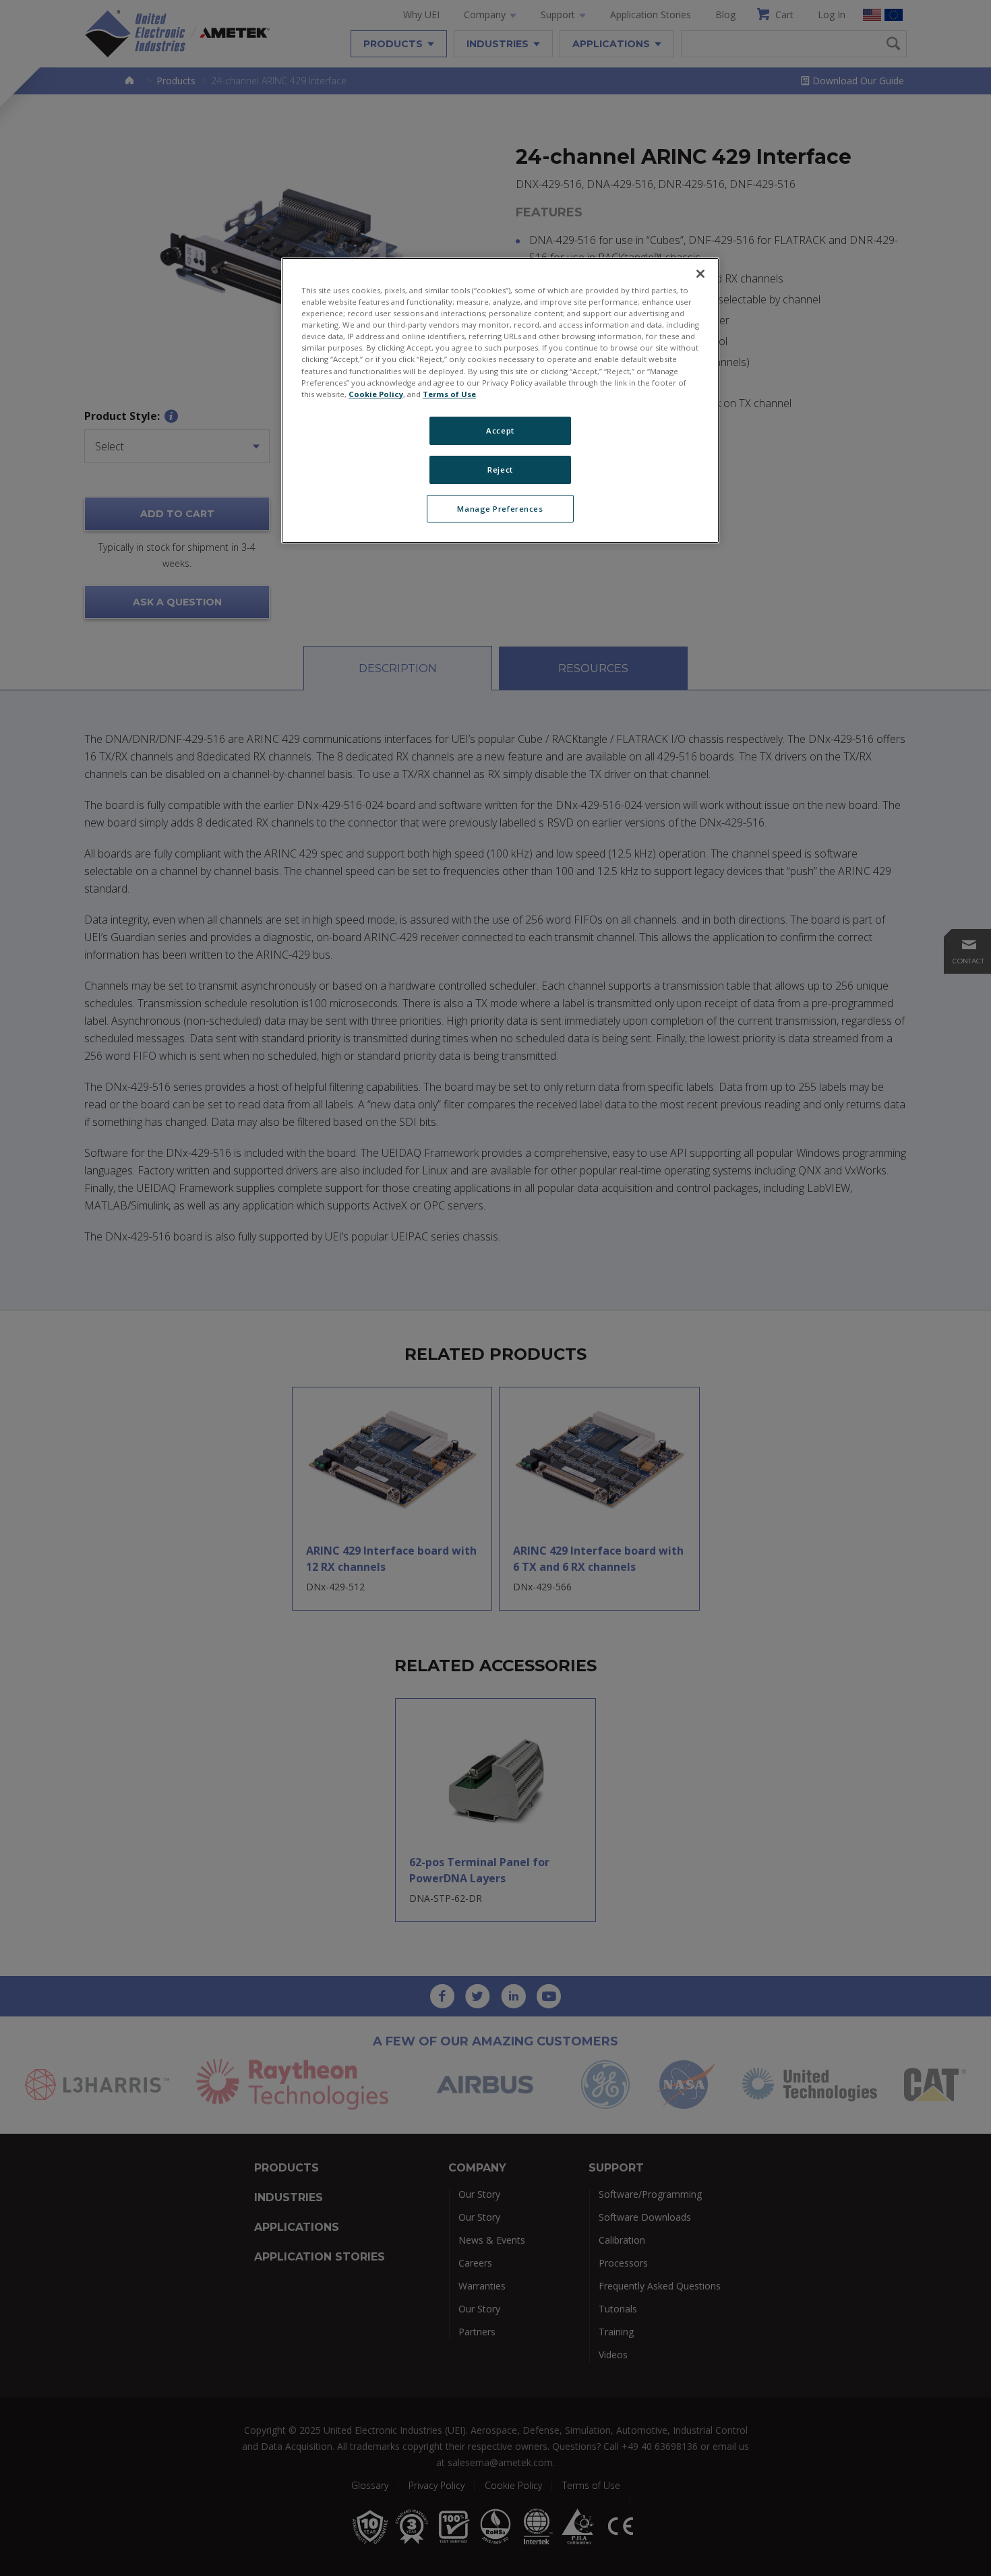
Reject (500, 470)
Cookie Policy (376, 394)
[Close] (700, 274)
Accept (500, 430)
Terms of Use (449, 394)
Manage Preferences (500, 509)
